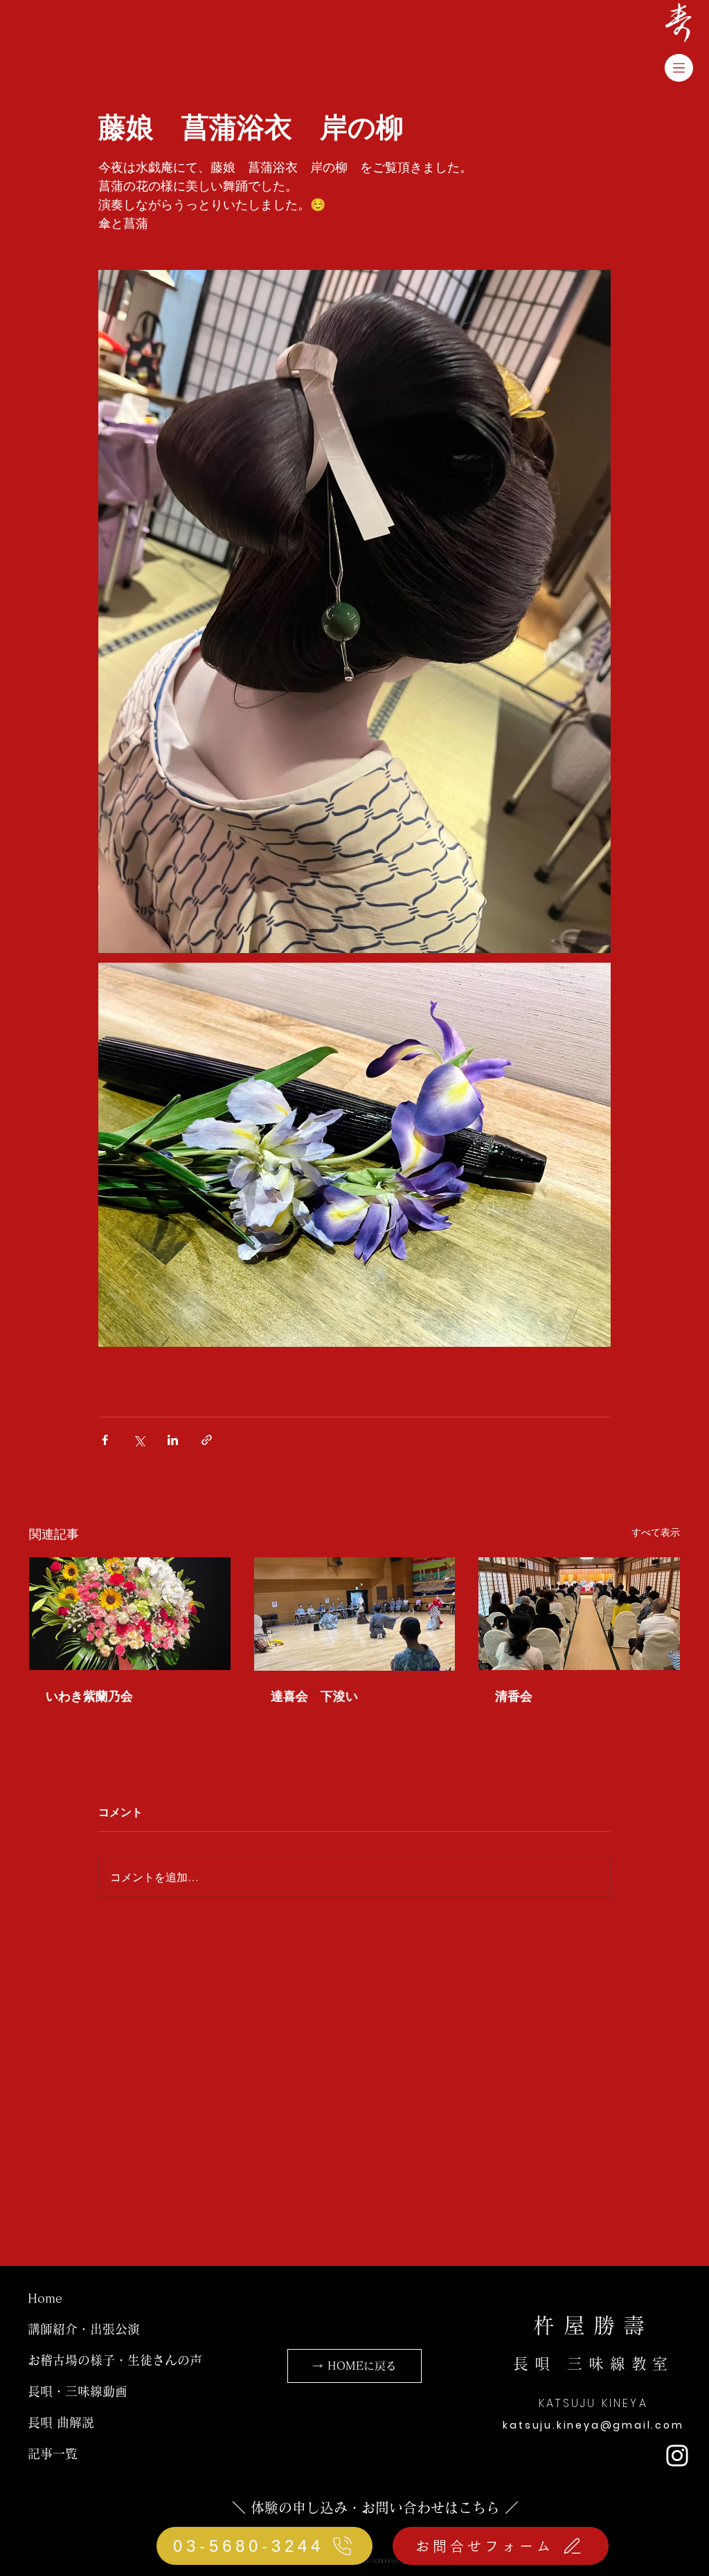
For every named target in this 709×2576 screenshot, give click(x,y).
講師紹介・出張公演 (84, 2329)
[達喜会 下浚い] (355, 1614)
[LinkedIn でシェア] (173, 1440)
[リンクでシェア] (207, 1440)
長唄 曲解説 (61, 2422)
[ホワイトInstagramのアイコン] (677, 2456)
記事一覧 (53, 2453)
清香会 (514, 1696)
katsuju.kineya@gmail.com (593, 2425)
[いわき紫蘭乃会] (130, 1614)
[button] (679, 68)
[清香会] (579, 1614)
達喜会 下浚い (314, 1696)
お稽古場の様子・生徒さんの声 (115, 2360)
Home (45, 2298)
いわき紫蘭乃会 (89, 1696)
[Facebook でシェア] (105, 1440)
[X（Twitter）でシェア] (139, 1440)
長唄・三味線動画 (78, 2391)
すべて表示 (656, 1532)
